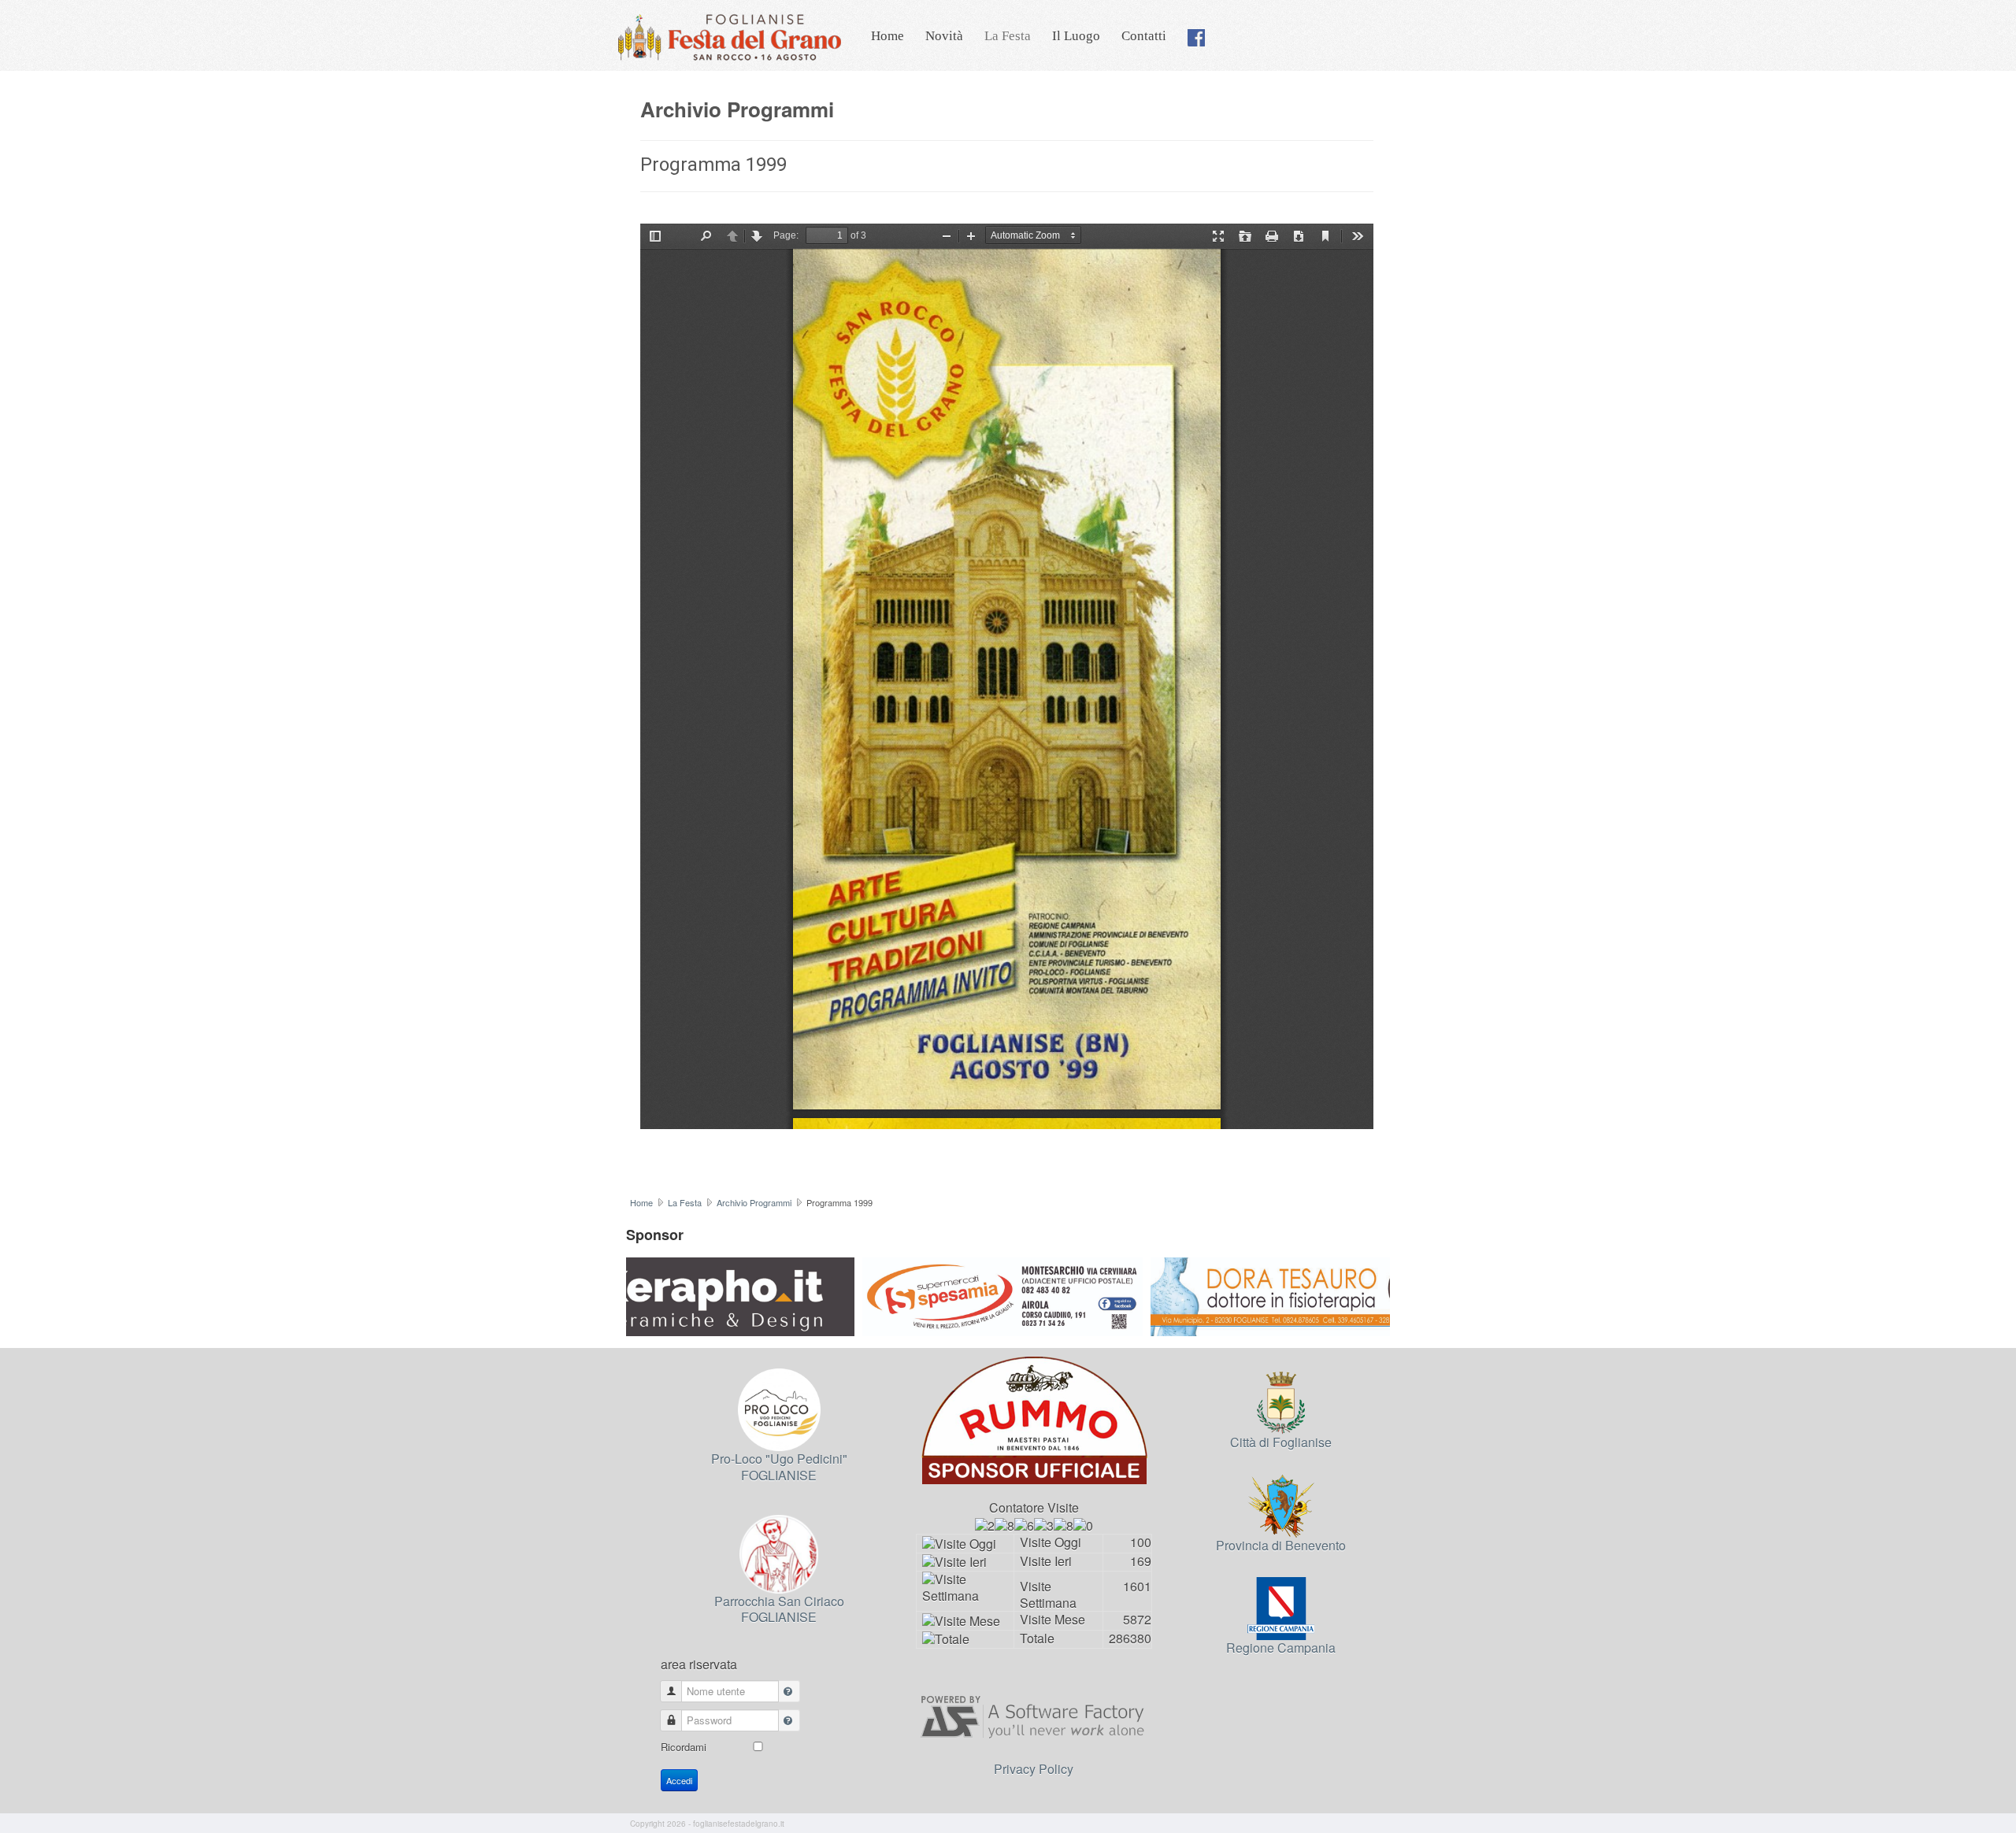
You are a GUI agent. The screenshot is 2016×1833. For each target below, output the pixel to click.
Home (888, 36)
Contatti (1144, 36)
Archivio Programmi (754, 1202)
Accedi (679, 1780)
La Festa (1008, 36)
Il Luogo (1076, 36)
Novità (944, 36)
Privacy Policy (1034, 1769)
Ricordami (684, 1747)
